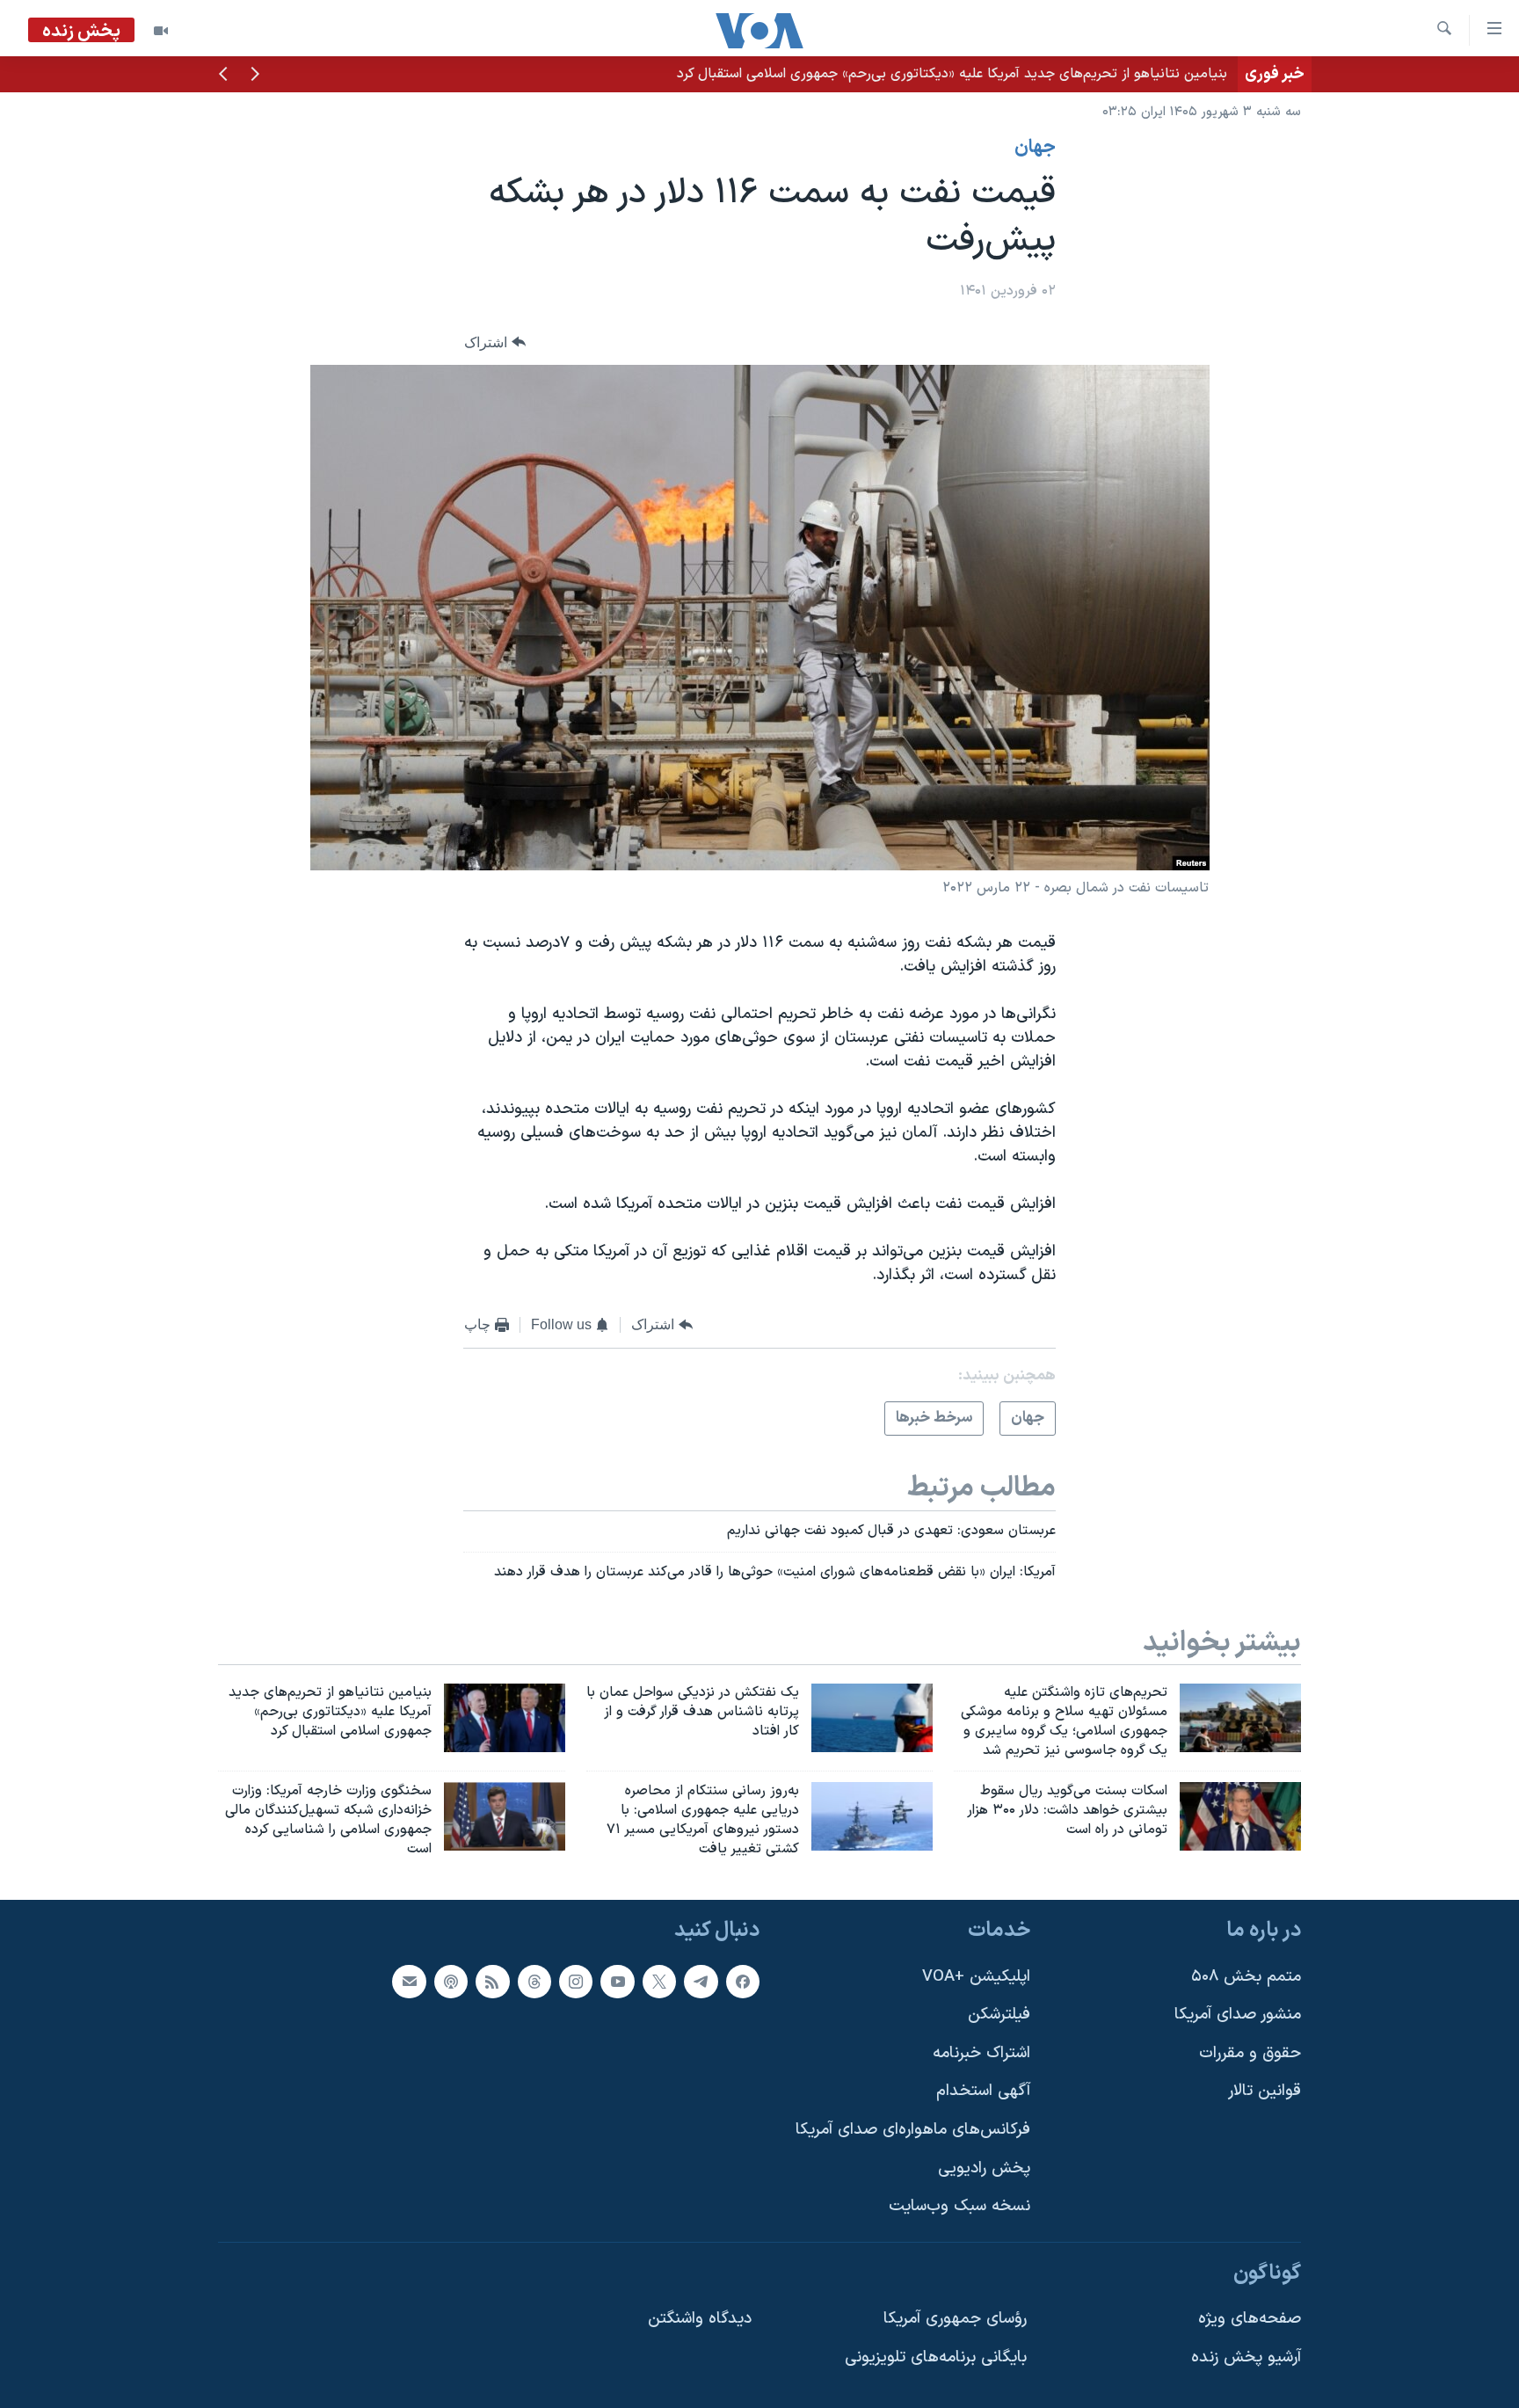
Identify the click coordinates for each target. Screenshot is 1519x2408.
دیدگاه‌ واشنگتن (700, 2319)
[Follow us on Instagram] (576, 1981)
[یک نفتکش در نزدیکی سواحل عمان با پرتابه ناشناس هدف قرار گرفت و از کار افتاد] (872, 1718)
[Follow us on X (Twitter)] (659, 1981)
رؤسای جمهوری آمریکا (955, 2319)
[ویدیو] (161, 31)
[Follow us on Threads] (534, 1981)
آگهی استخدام (983, 2091)
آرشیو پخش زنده (1246, 2357)
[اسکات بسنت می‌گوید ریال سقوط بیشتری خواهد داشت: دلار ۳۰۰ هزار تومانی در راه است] (1240, 1816)
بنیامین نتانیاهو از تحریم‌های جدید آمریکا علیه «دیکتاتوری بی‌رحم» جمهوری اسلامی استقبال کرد (952, 74)
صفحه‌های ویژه (1250, 2319)
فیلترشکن (999, 2015)
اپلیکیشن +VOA (976, 1976)
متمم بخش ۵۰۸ (1246, 1976)
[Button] (495, 342)
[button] (255, 76)
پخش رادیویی (984, 2168)
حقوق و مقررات (1250, 2053)
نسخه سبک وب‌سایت (959, 2206)
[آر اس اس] (492, 1981)
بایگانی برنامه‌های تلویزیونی (936, 2357)
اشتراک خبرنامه (981, 2053)
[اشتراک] (409, 1981)
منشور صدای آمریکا (1238, 2015)
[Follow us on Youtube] (617, 1981)
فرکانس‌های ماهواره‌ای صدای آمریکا (913, 2130)
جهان (1035, 148)
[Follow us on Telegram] (701, 1981)
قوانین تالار (1265, 2091)
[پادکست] (451, 1981)
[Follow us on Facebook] (743, 1981)
